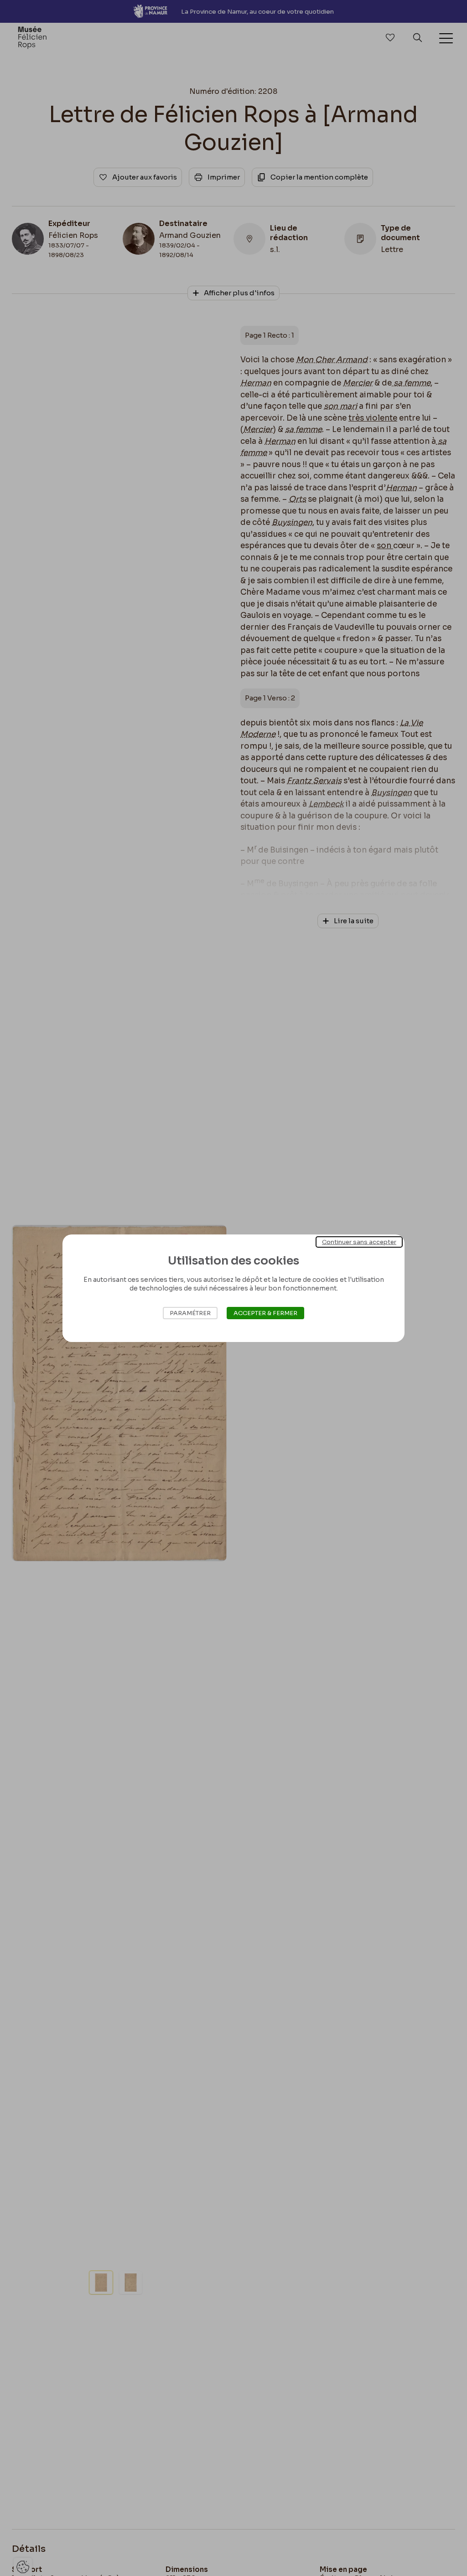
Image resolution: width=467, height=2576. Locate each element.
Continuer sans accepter (359, 1242)
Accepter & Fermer (265, 1313)
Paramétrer (190, 1313)
